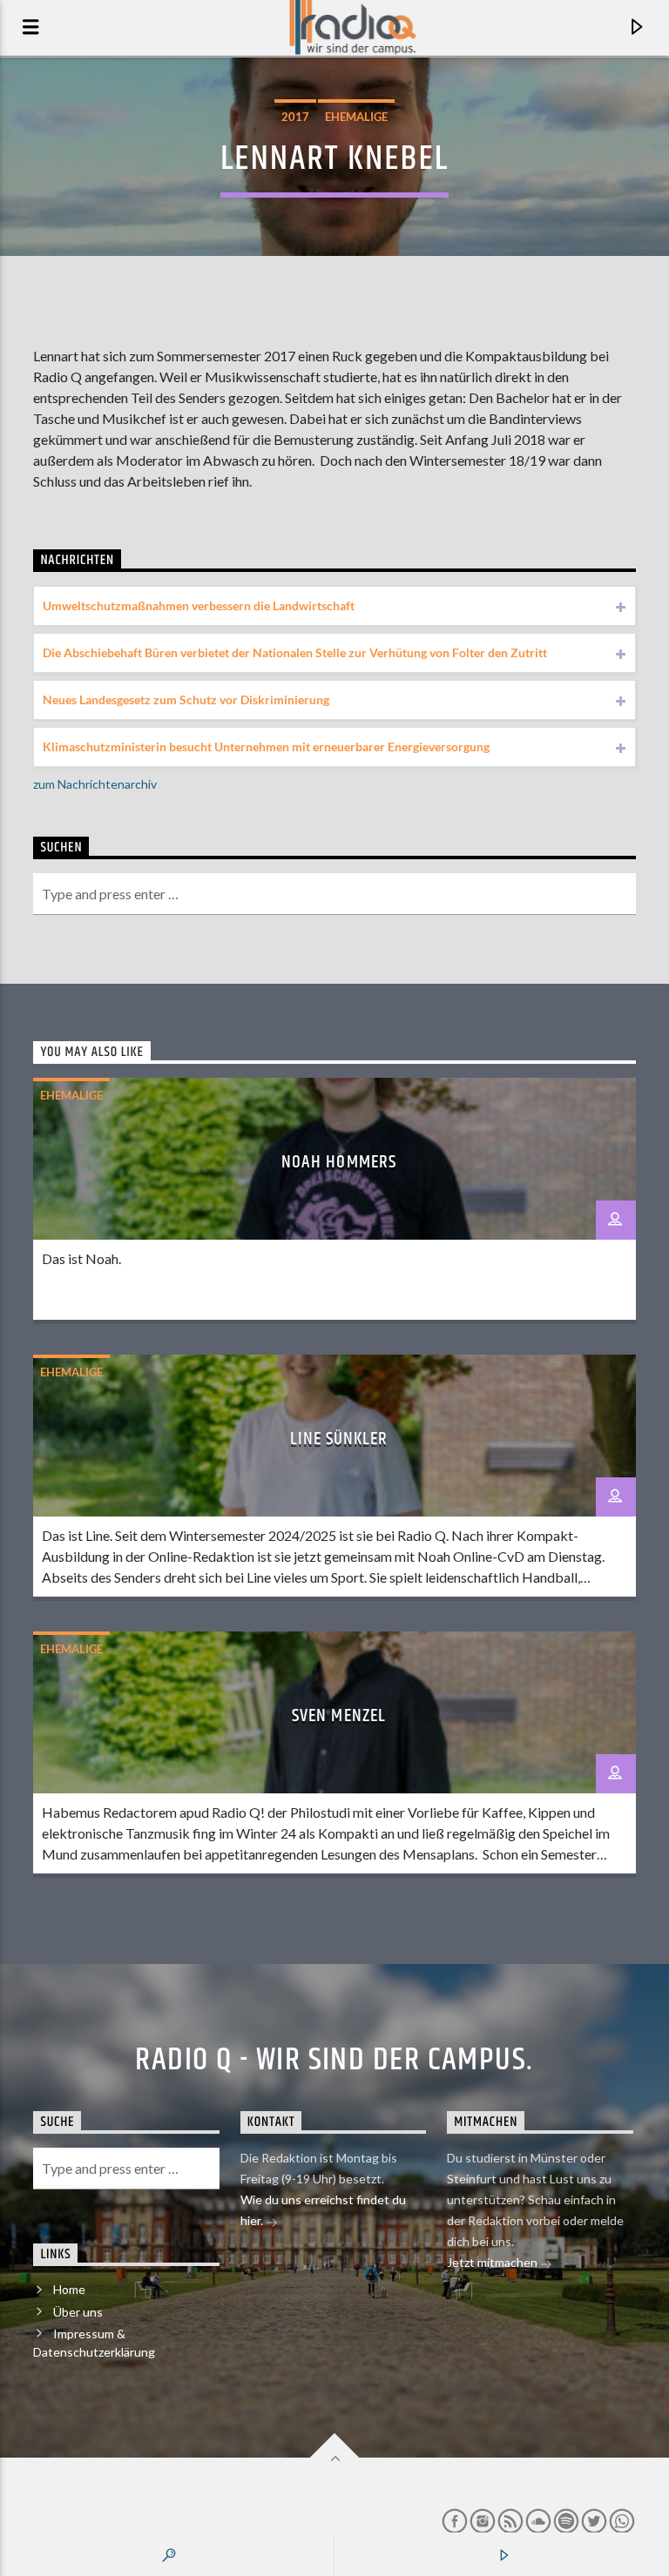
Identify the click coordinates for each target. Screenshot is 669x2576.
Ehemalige (356, 117)
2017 (295, 117)
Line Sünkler (339, 1439)
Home (69, 2289)
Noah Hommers (338, 1162)
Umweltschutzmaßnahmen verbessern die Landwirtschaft (199, 605)
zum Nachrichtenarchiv (95, 784)
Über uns (78, 2312)
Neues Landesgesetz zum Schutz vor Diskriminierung (186, 699)
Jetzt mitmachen (493, 2262)
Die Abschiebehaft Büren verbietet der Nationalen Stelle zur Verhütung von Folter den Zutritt (295, 652)
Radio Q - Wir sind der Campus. (334, 2061)
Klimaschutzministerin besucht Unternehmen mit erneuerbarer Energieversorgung (266, 747)
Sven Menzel (338, 1716)
